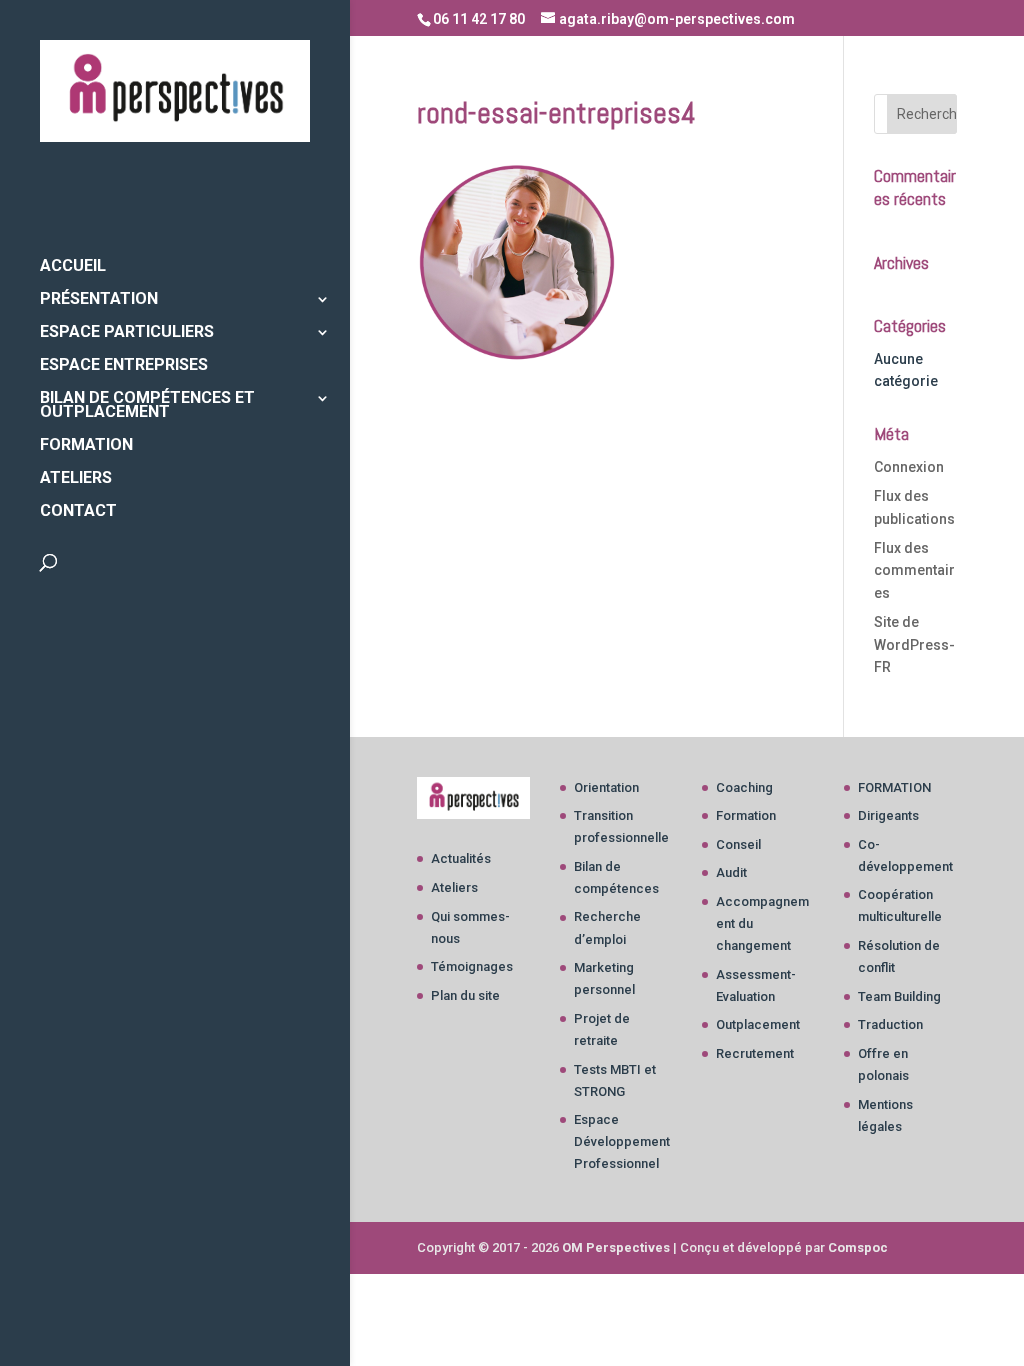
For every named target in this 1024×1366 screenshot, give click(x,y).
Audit (731, 872)
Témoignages (472, 966)
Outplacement (758, 1024)
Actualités (461, 858)
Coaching (744, 787)
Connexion (909, 467)
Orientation (606, 787)
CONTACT (78, 512)
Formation (746, 815)
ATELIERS (76, 479)
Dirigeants (888, 815)
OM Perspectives (616, 1247)
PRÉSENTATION (99, 300)
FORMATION (86, 446)
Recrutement (755, 1053)
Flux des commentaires (914, 570)
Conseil (738, 844)
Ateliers (454, 887)
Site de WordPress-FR (914, 644)
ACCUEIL (73, 267)
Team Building (899, 996)
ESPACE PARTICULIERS (127, 333)
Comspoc (858, 1247)
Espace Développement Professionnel (622, 1141)
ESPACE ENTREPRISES (124, 366)
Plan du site (465, 995)
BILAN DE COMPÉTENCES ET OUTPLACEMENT (147, 406)
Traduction (890, 1024)
